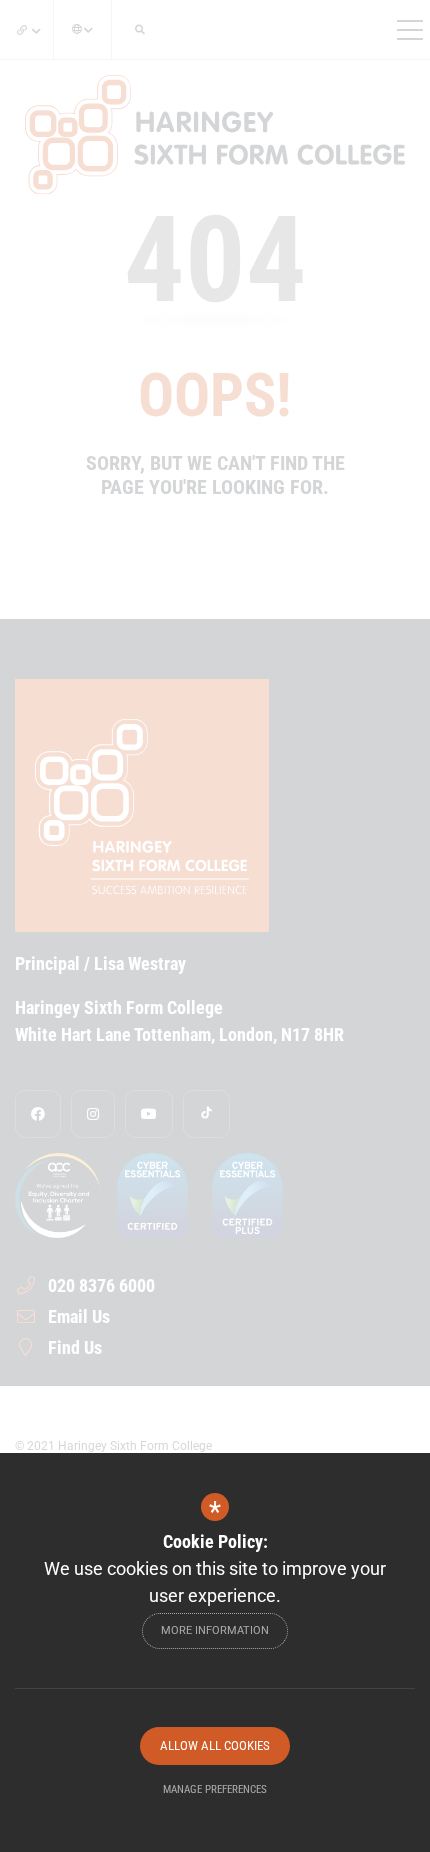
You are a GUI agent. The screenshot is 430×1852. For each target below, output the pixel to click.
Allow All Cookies (215, 1745)
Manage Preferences (215, 1789)
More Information (215, 1630)
